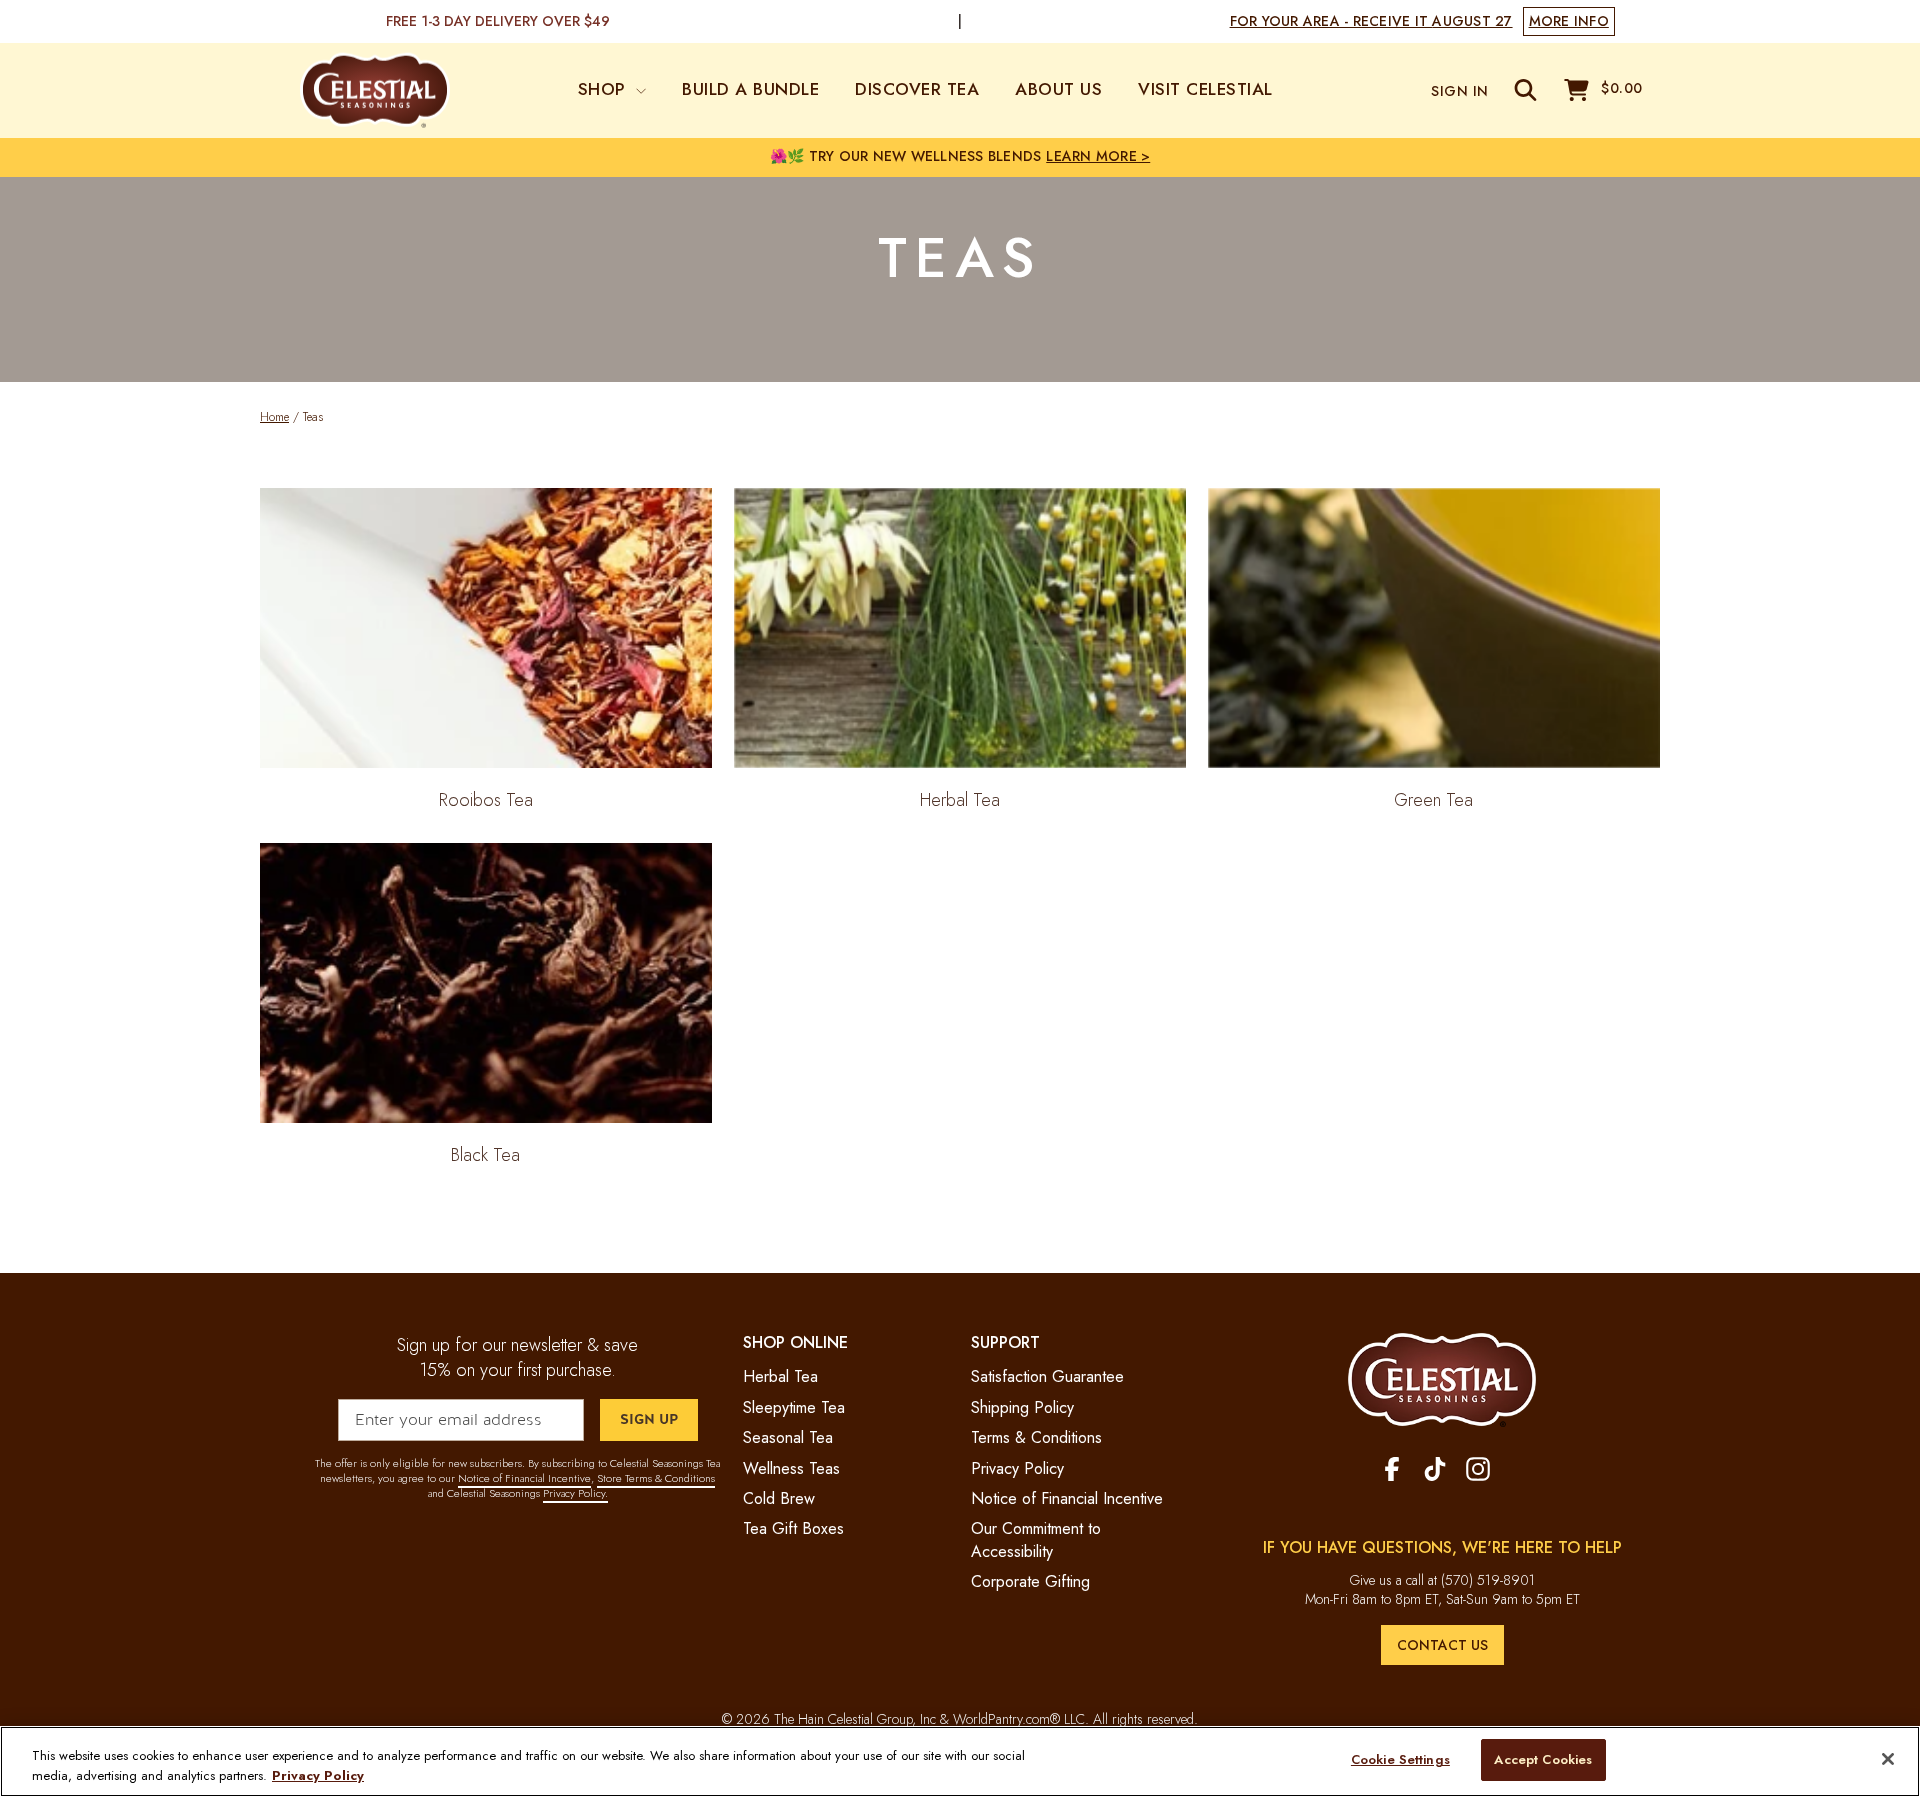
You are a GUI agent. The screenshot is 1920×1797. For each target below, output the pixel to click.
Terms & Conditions (1036, 1437)
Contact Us (1442, 1645)
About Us (1058, 89)
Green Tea (1433, 800)
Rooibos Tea (486, 800)
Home (274, 417)
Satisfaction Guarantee (1047, 1376)
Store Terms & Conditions (656, 1478)
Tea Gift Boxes (793, 1528)
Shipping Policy (1022, 1407)
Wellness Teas (791, 1468)
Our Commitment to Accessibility (1036, 1539)
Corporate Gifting (1030, 1581)
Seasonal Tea (788, 1437)
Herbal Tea (960, 800)
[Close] (1888, 1759)
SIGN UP (649, 1419)
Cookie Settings (1400, 1759)
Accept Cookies (1543, 1759)
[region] (960, 1761)
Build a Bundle (750, 89)
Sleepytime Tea (794, 1407)
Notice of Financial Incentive (524, 1478)
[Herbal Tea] (960, 628)
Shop (605, 89)
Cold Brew (779, 1498)
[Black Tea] (486, 983)
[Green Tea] (1434, 628)
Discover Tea (917, 89)
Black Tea (485, 1155)
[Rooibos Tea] (486, 628)
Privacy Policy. (575, 1493)
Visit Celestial (1205, 89)
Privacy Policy (1017, 1468)
